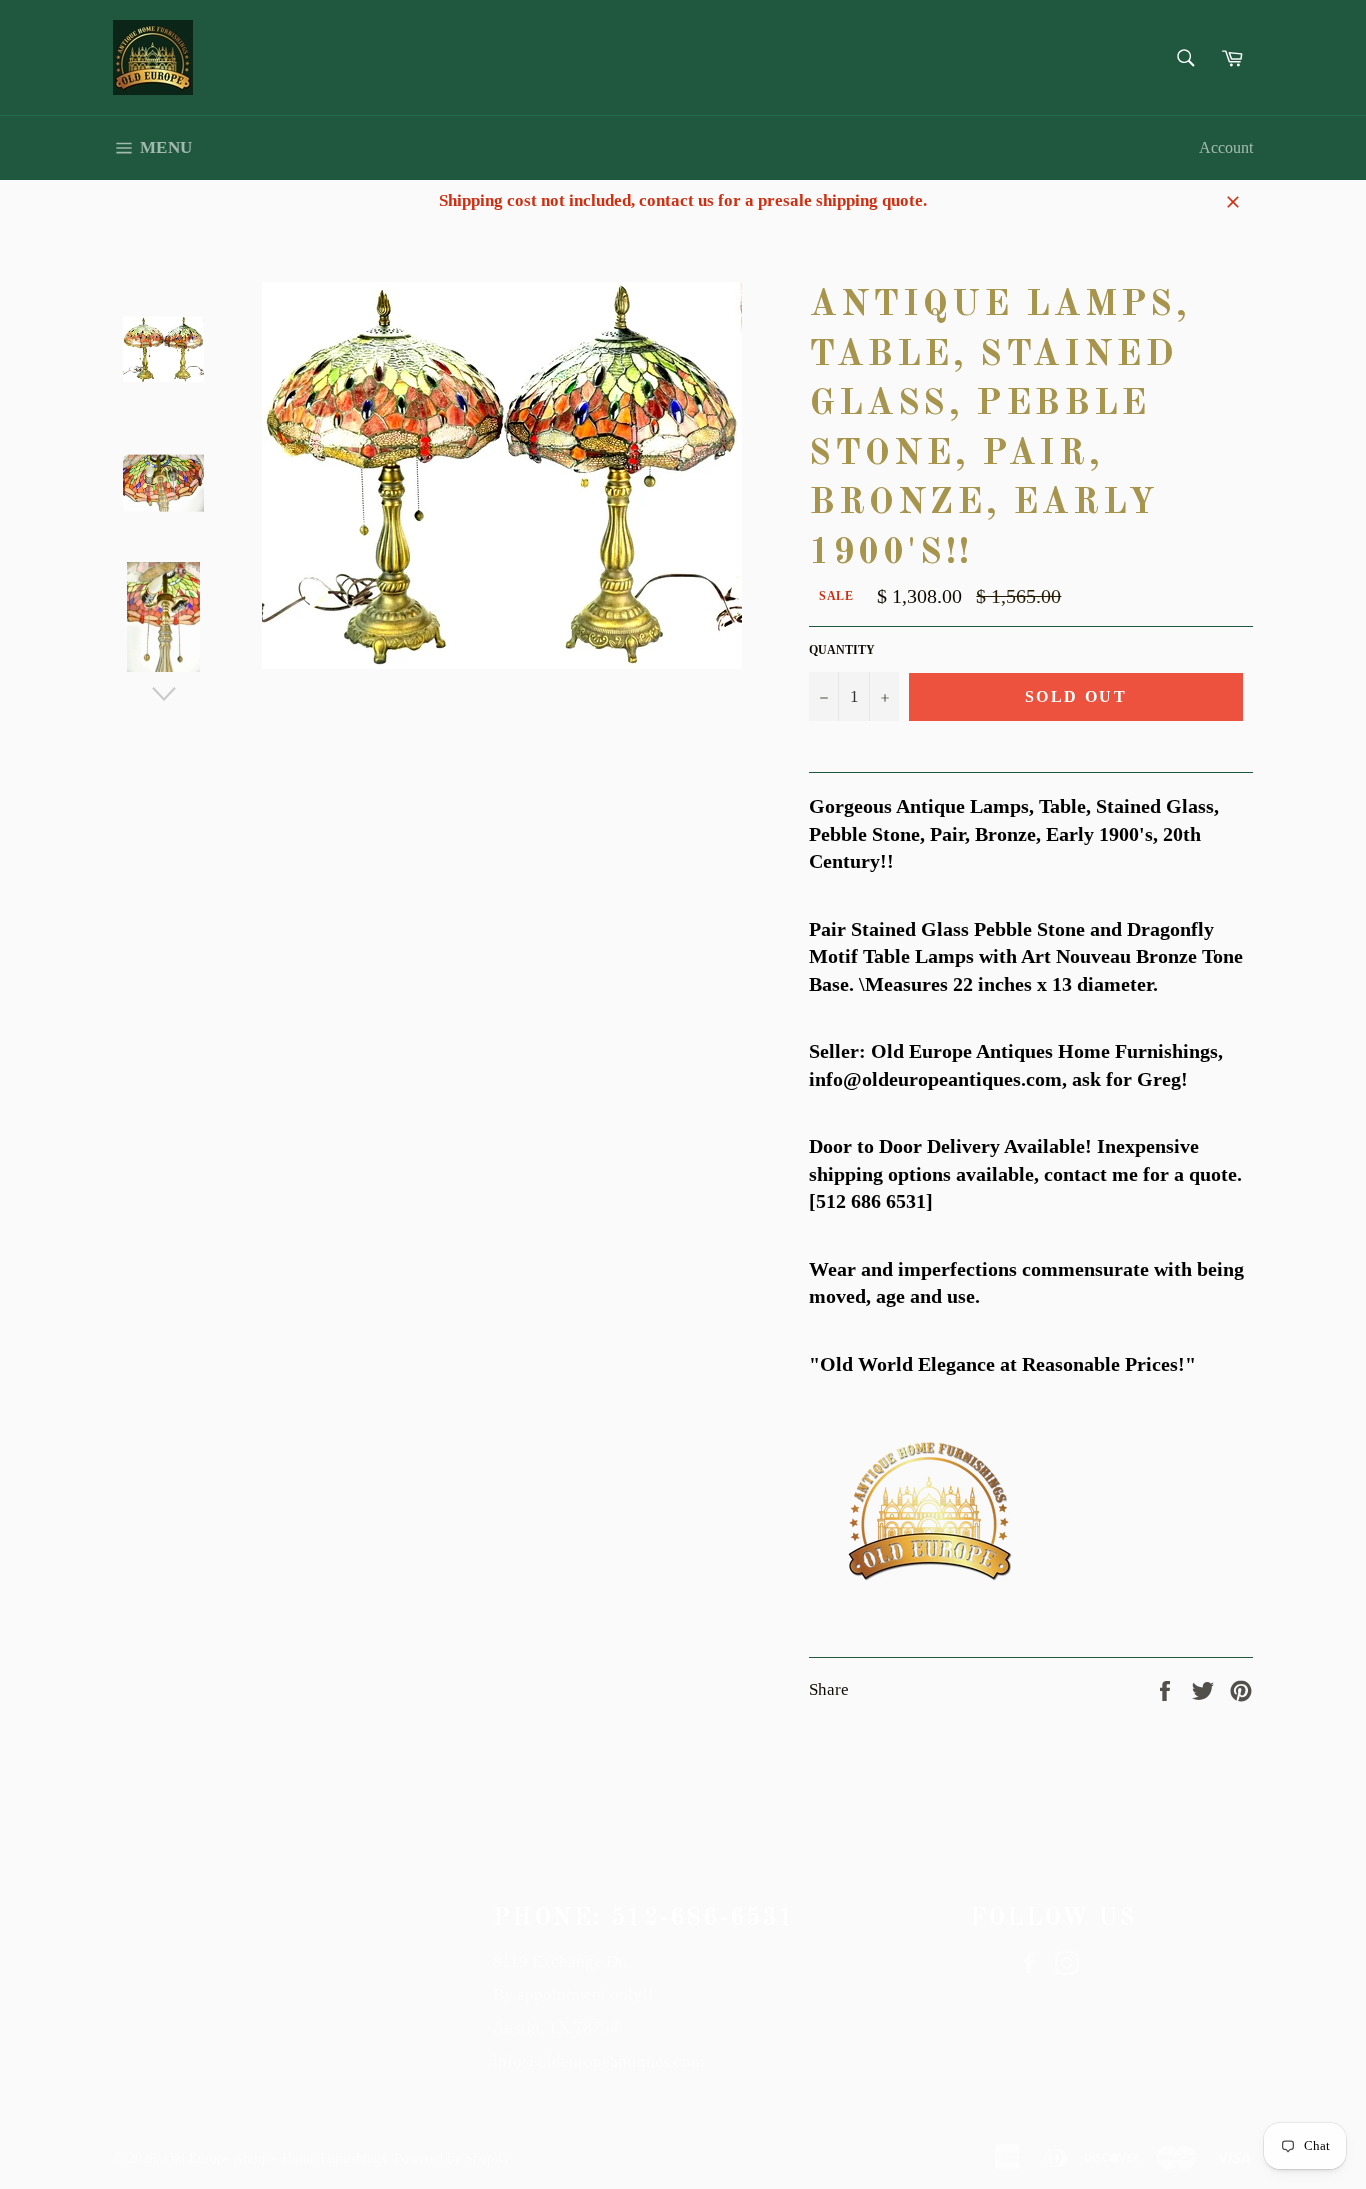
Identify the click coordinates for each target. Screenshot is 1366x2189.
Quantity (842, 650)
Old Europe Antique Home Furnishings (275, 2158)
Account (1226, 147)
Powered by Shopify (452, 2158)
